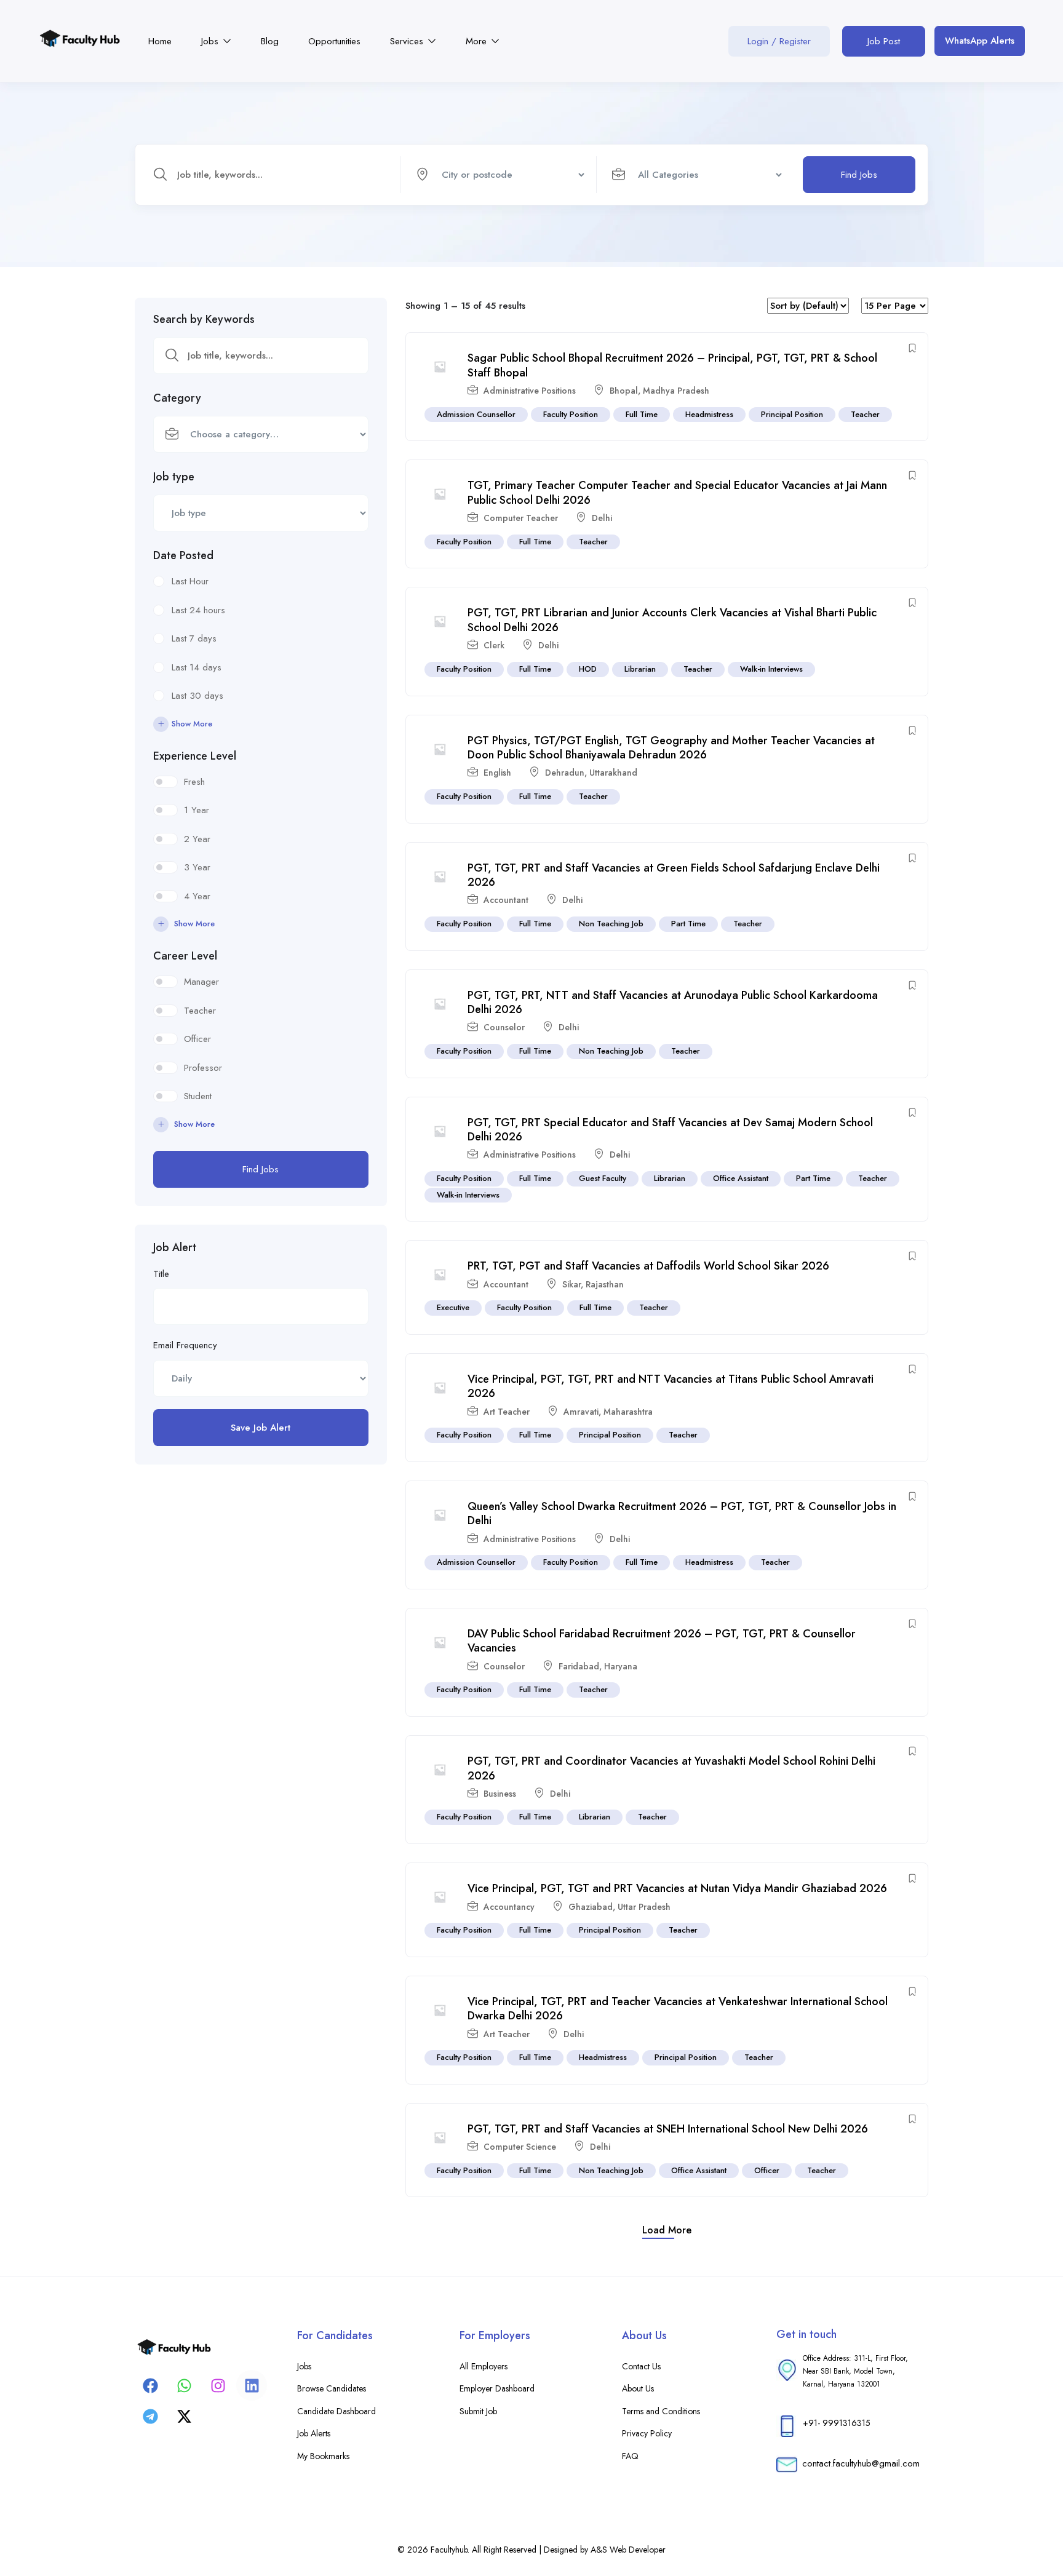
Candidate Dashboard (336, 2411)
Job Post (884, 41)
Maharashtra (628, 1412)
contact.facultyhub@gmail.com (861, 2463)
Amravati (581, 1412)
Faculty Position (571, 414)
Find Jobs (859, 175)
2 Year (197, 839)
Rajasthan (605, 1284)
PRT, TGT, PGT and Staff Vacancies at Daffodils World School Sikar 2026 (648, 1266)
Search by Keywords (204, 319)
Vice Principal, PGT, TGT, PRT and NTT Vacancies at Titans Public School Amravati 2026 (671, 1386)
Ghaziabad (591, 1907)
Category (177, 398)
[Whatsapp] (184, 2385)
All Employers (484, 2366)
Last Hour (190, 581)
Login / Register (779, 41)
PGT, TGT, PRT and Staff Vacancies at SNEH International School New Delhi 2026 (668, 2129)
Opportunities (334, 41)
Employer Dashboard (497, 2388)
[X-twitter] (184, 2416)
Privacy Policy (647, 2433)
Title (161, 1274)
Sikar (571, 1284)
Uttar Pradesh (644, 1907)
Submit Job (478, 2411)
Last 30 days (197, 696)
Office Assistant (741, 1178)
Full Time (642, 414)
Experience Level (195, 756)
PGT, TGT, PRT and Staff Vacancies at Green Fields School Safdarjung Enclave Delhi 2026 (674, 875)
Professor (203, 1068)
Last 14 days (197, 667)
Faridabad (579, 1666)
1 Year (197, 810)
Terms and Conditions (661, 2411)
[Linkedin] (252, 2385)
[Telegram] (150, 2416)
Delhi (602, 518)
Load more (667, 2230)
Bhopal (624, 391)
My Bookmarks (323, 2456)
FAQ (630, 2456)
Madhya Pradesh (676, 391)
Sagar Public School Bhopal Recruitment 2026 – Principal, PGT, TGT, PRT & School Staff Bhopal (672, 365)
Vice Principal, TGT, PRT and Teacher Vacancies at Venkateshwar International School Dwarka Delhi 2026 (678, 2009)
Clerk (494, 645)
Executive (453, 1307)
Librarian (640, 669)
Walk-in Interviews (771, 669)
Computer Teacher (521, 518)
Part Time (688, 924)
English (497, 773)
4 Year (197, 896)
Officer (197, 1039)
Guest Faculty (603, 1178)
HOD (588, 669)
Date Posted (183, 555)
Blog (270, 41)
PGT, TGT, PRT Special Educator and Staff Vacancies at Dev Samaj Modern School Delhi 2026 (670, 1130)
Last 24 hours (198, 610)
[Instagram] (218, 2385)
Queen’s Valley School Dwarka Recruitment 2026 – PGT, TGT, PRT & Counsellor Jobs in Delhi (682, 1513)
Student (198, 1096)
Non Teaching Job (611, 924)
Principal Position (792, 414)
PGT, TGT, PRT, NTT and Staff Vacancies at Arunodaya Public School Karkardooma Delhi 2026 (673, 1002)
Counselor (504, 1027)
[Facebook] (150, 2385)
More (478, 41)
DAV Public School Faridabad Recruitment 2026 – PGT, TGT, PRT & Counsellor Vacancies (662, 1641)
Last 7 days (194, 638)
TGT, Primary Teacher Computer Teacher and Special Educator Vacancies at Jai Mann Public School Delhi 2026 (677, 492)
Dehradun (565, 773)
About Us (638, 2388)
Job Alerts (314, 2433)
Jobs (211, 41)
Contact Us (641, 2366)
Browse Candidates (332, 2388)
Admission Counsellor (476, 414)
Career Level (185, 956)
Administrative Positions (530, 391)
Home (160, 41)
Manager (201, 982)
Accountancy (509, 1907)
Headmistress (709, 414)
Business (500, 1794)
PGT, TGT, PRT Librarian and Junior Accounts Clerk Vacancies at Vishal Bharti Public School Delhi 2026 (672, 620)
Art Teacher (507, 1412)
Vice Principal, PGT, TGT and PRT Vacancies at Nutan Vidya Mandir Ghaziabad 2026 (677, 1888)
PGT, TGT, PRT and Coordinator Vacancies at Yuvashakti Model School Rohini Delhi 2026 (671, 1768)
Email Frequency (185, 1345)
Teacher (200, 1011)
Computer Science (520, 2147)
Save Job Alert (261, 1428)
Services (408, 41)
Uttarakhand (613, 773)
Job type (174, 477)
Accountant (506, 900)
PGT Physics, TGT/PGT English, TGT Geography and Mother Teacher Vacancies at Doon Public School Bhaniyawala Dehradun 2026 (671, 748)
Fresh (194, 782)
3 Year (197, 867)
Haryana (621, 1666)
